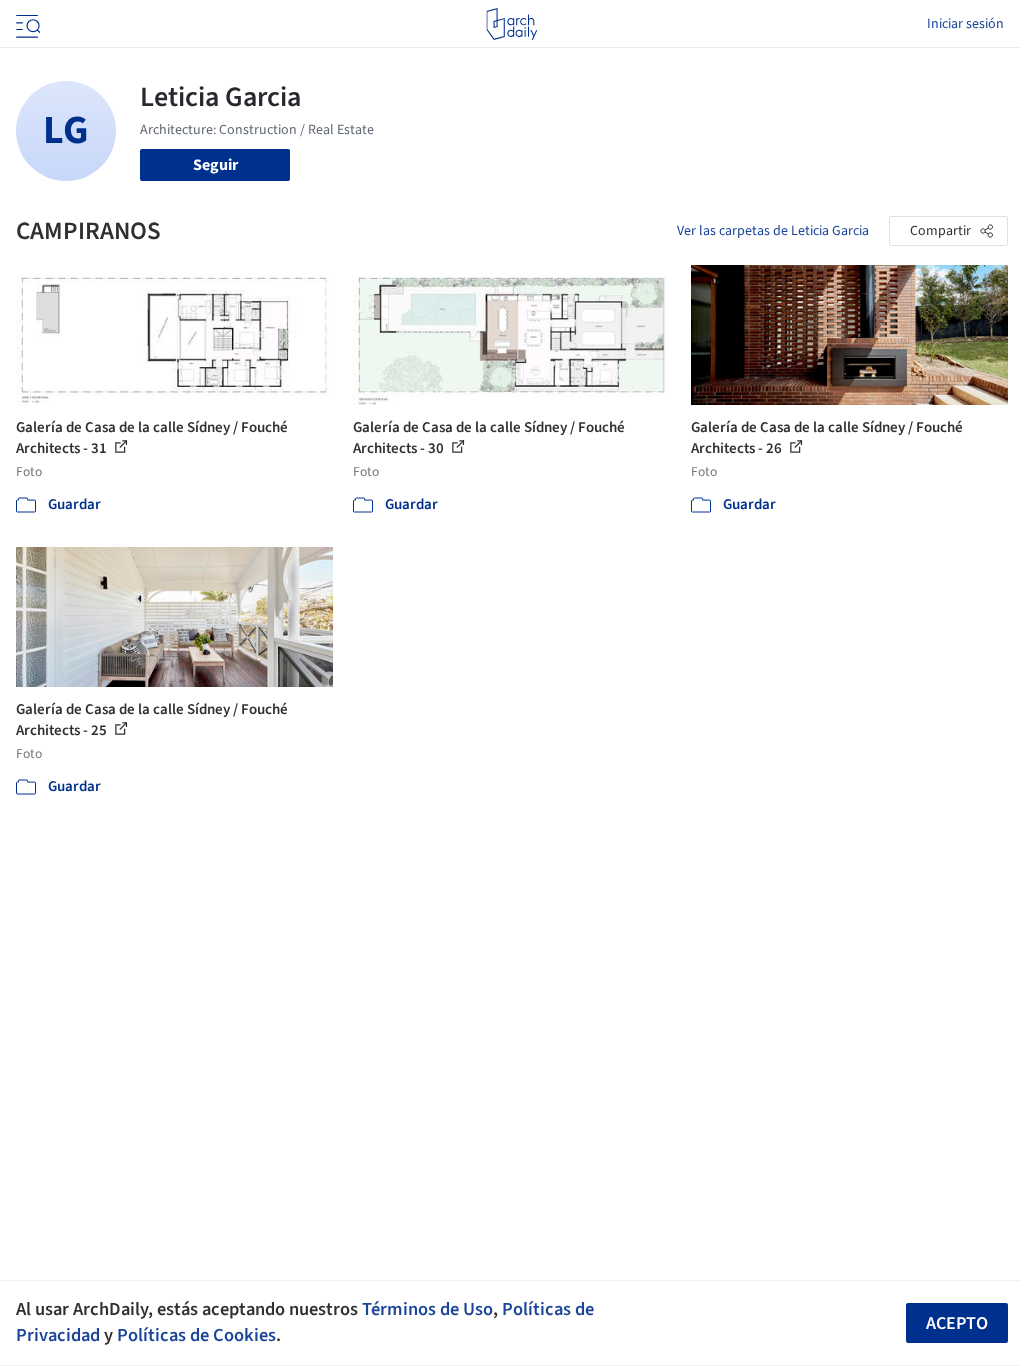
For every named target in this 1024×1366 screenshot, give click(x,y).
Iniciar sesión (965, 24)
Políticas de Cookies (196, 1335)
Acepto (957, 1323)
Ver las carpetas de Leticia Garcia (773, 231)
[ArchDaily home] (511, 24)
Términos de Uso (427, 1309)
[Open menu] (26, 24)
